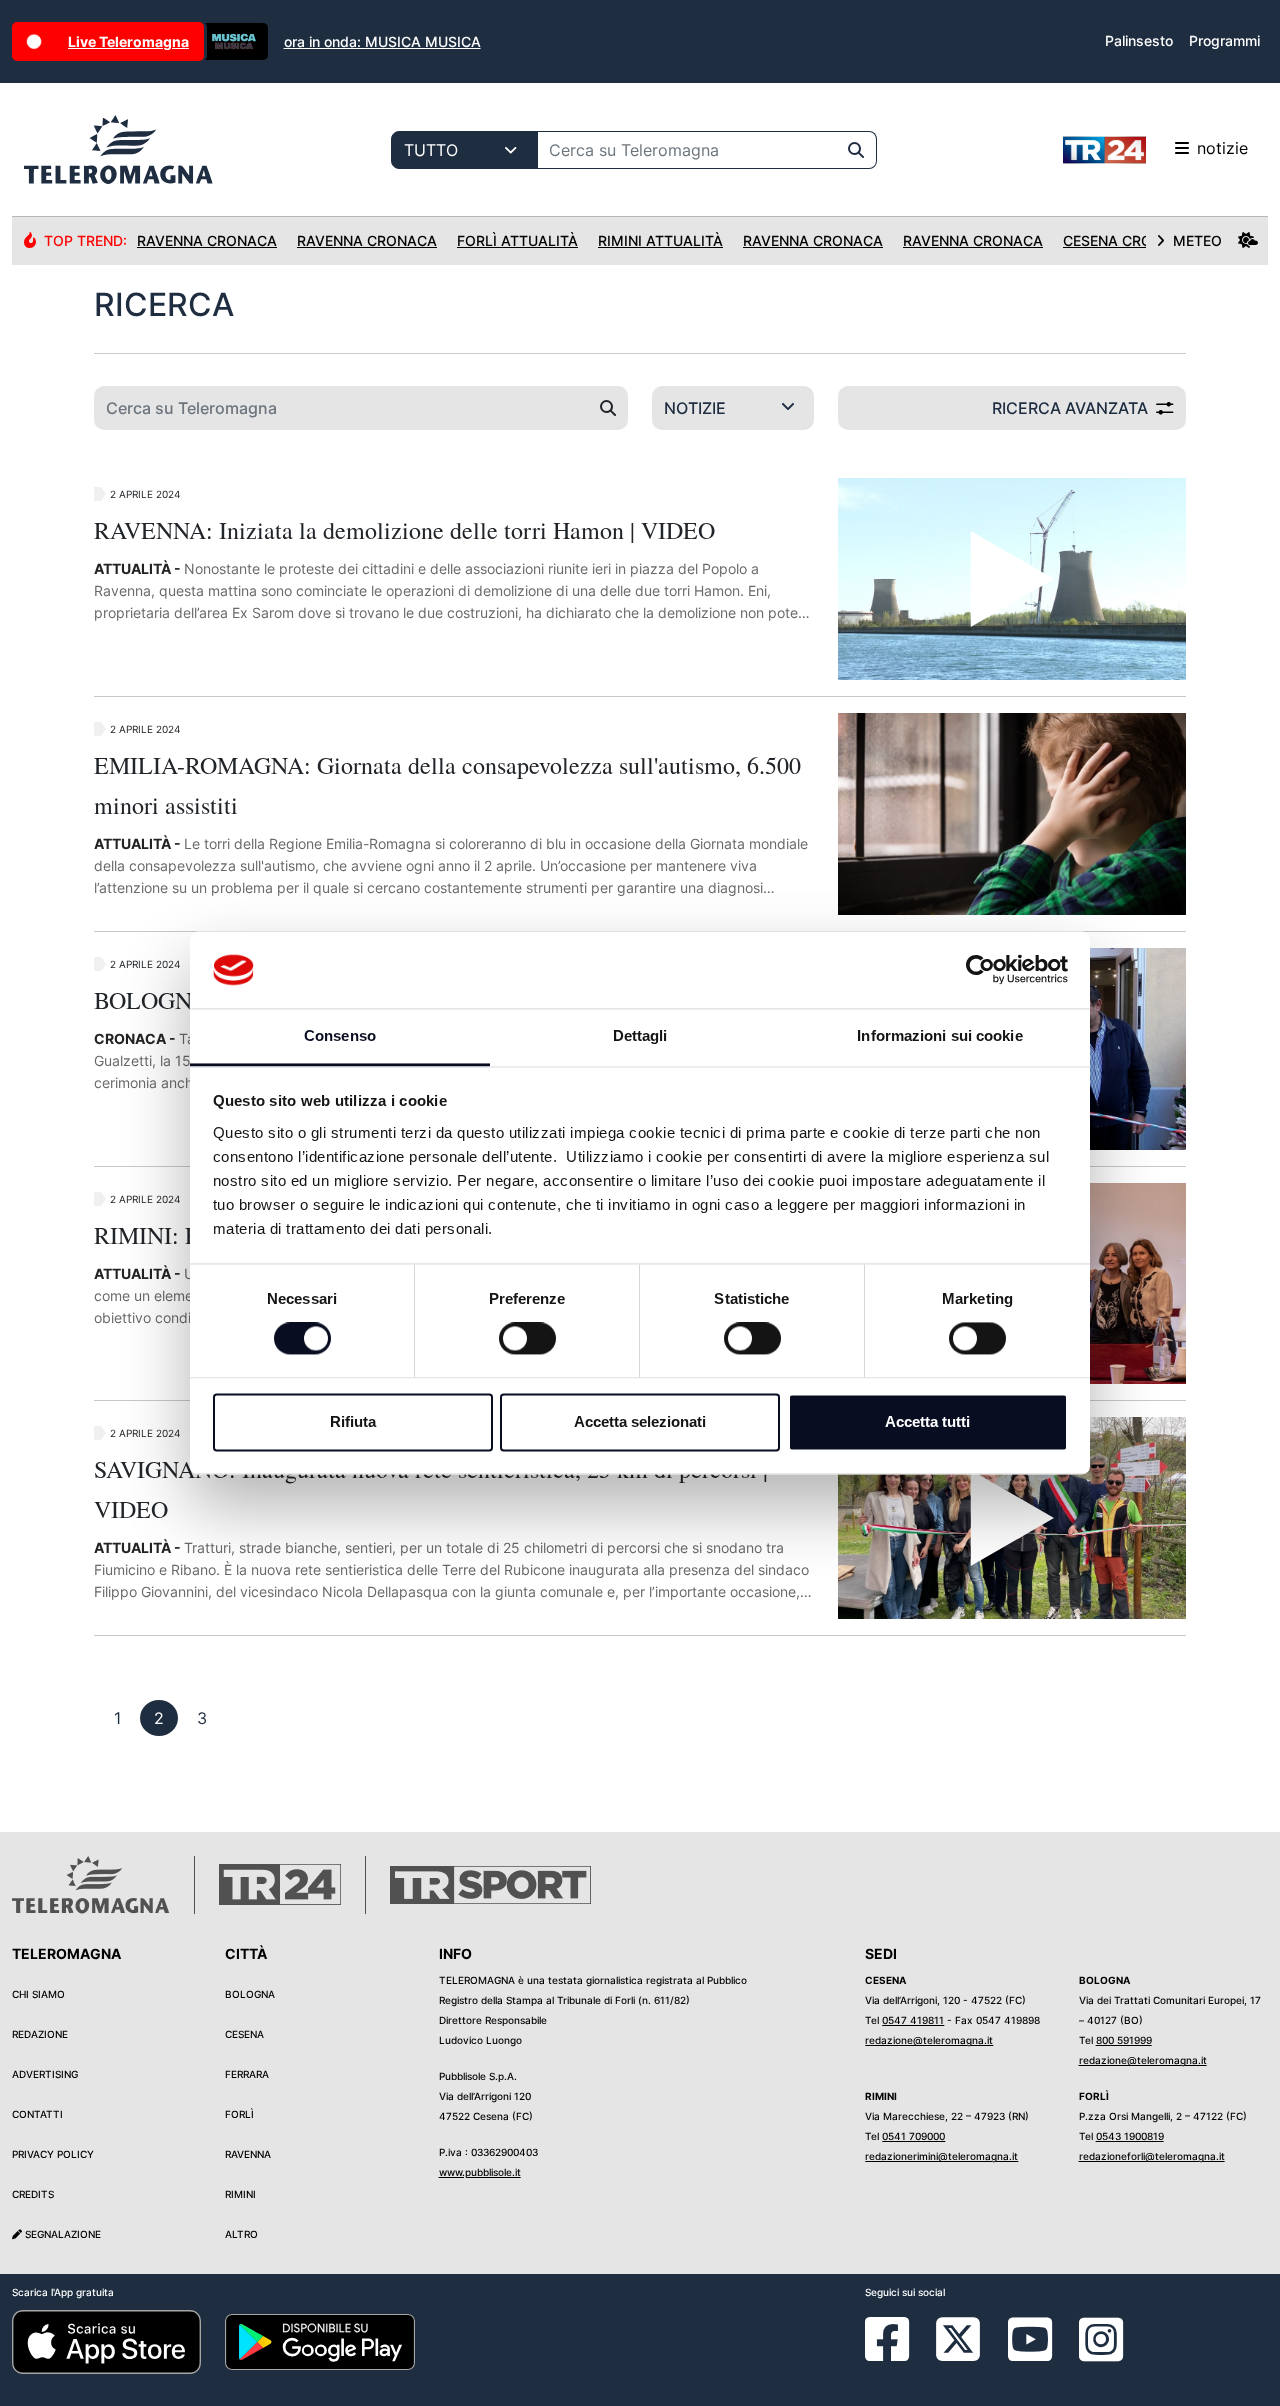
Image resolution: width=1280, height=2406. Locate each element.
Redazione (40, 2034)
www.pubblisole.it (480, 2172)
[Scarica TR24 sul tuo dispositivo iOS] (106, 2341)
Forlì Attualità (517, 240)
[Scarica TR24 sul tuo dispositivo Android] (319, 2341)
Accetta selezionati (640, 1421)
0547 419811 (913, 2020)
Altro (241, 2234)
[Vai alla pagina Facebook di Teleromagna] (899, 2354)
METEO (1197, 240)
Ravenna (248, 2154)
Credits (33, 2194)
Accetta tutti (927, 1421)
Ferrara (247, 2074)
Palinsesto (1139, 40)
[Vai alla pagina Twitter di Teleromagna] (958, 2338)
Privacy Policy (53, 2154)
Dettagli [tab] (640, 1035)
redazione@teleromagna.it (929, 2040)
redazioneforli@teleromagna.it (1152, 2156)
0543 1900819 (1130, 2136)
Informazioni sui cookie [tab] (939, 1035)
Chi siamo (38, 1994)
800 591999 (1124, 2040)
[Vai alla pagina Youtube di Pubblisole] (1030, 2354)
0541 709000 (913, 2136)
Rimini (240, 2194)
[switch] (527, 1339)
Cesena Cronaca (1127, 240)
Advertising (45, 2074)
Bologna (250, 1994)
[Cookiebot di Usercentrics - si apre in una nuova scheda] (980, 970)
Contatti (37, 2114)
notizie (1222, 148)
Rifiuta (353, 1421)
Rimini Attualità (660, 240)
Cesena (244, 2034)
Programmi (1224, 40)
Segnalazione (61, 2234)
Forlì (239, 2114)
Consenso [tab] (340, 1035)
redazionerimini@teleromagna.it (941, 2156)
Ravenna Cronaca (207, 240)
